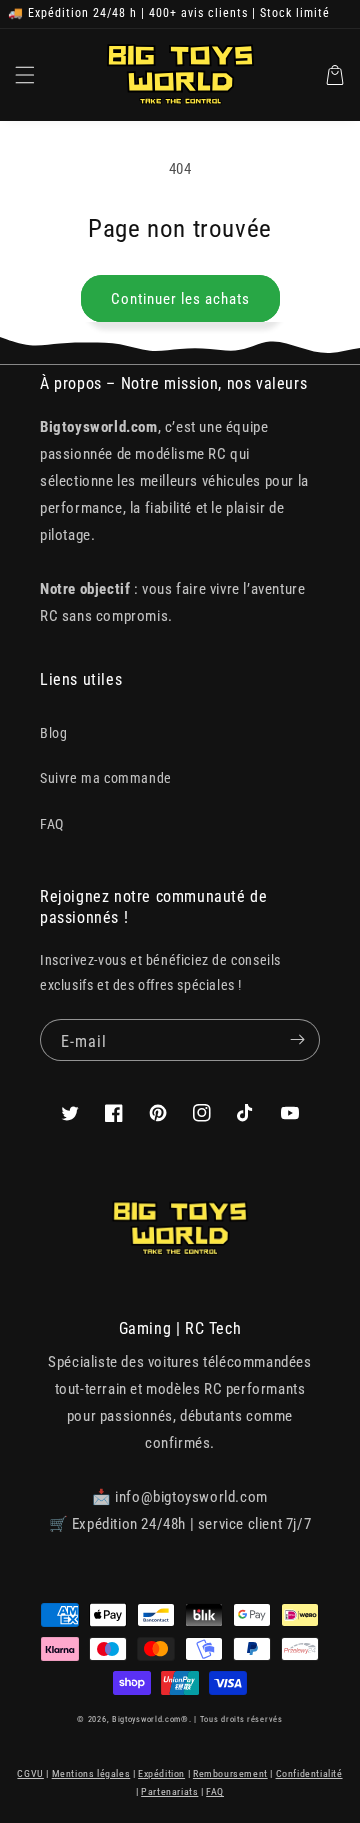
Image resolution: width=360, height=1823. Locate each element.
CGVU (30, 1773)
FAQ (52, 824)
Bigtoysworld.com (146, 1719)
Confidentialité (309, 1773)
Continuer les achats (180, 299)
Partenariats (169, 1791)
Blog (53, 733)
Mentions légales (91, 1773)
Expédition (161, 1773)
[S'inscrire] (297, 1040)
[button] (25, 75)
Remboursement (230, 1773)
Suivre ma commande (106, 778)
